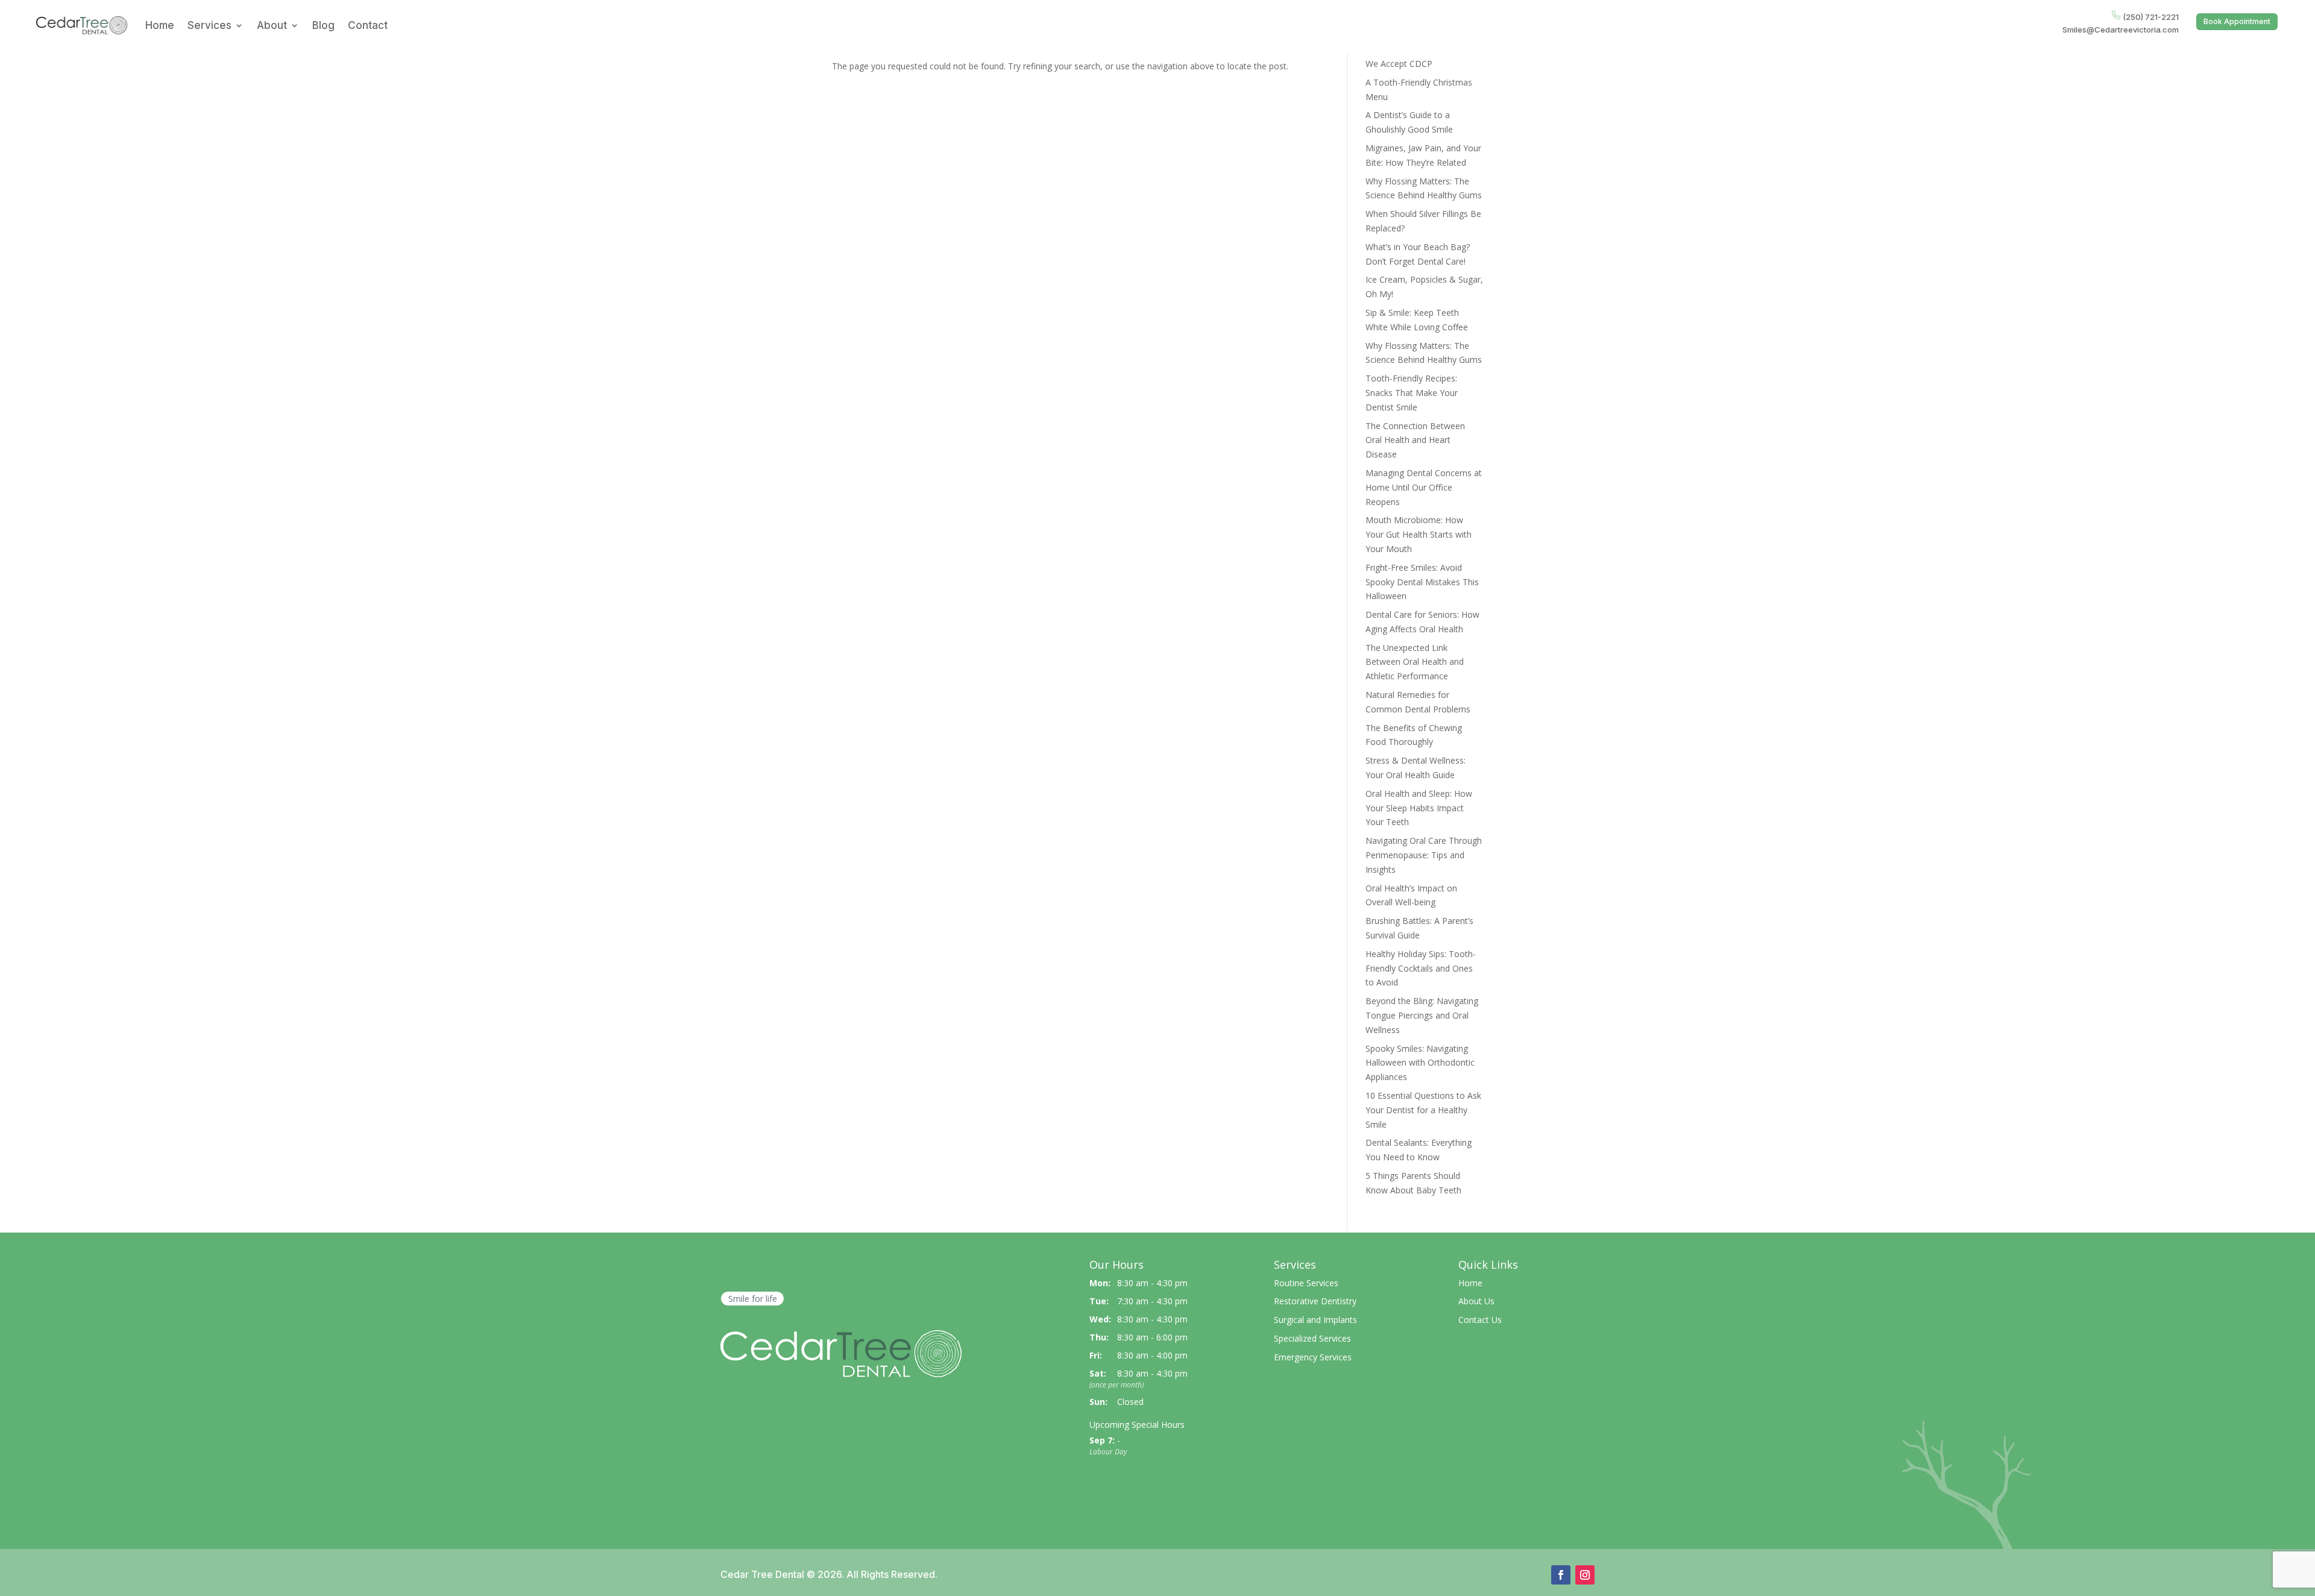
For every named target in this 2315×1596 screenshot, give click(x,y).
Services (209, 25)
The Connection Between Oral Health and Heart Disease (1415, 440)
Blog (323, 25)
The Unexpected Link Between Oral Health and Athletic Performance (1415, 662)
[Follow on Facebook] (1561, 1575)
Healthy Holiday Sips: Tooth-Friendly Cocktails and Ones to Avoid (1421, 968)
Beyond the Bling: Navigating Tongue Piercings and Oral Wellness (1422, 1015)
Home (160, 25)
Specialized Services (1312, 1338)
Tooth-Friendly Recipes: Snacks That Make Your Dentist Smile (1412, 393)
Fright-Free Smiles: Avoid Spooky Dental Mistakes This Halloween (1422, 582)
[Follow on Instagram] (1585, 1575)
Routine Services (1306, 1283)
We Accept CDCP (1399, 64)
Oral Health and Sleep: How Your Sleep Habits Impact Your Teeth (1419, 808)
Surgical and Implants (1315, 1320)
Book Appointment (2237, 21)
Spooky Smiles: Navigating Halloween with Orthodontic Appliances (1420, 1063)
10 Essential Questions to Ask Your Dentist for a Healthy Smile (1423, 1110)
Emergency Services (1313, 1357)
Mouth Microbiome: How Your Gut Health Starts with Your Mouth (1419, 534)
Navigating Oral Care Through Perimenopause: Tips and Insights (1424, 855)
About (272, 25)
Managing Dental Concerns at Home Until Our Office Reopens (1424, 487)
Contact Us (1480, 1320)
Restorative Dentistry (1315, 1301)
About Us (1476, 1301)
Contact (368, 25)
